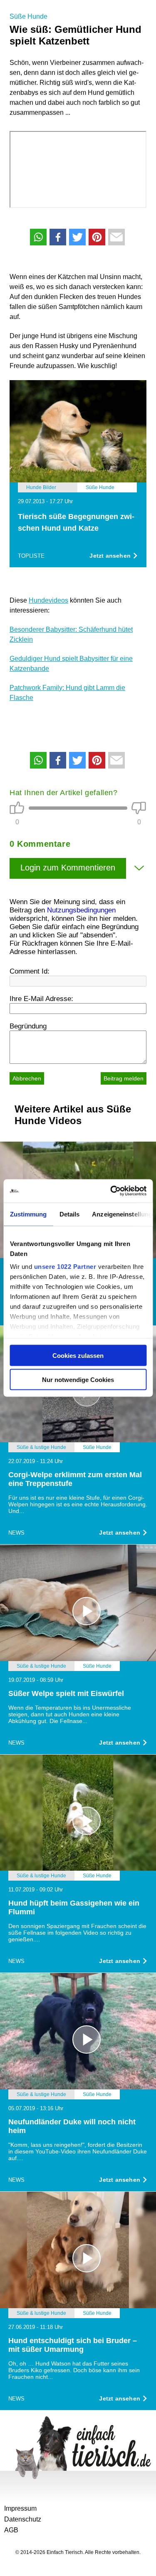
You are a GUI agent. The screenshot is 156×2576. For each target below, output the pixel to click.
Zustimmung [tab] (28, 1214)
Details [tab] (69, 1214)
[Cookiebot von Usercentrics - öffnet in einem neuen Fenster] (111, 1191)
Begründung (28, 1026)
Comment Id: (30, 971)
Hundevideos (48, 600)
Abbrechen (27, 1078)
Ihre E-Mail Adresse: (41, 999)
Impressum (20, 2508)
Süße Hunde (28, 16)
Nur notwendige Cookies (78, 1380)
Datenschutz (23, 2519)
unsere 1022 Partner (65, 1267)
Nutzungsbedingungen (81, 910)
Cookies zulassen (78, 1355)
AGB (11, 2530)
